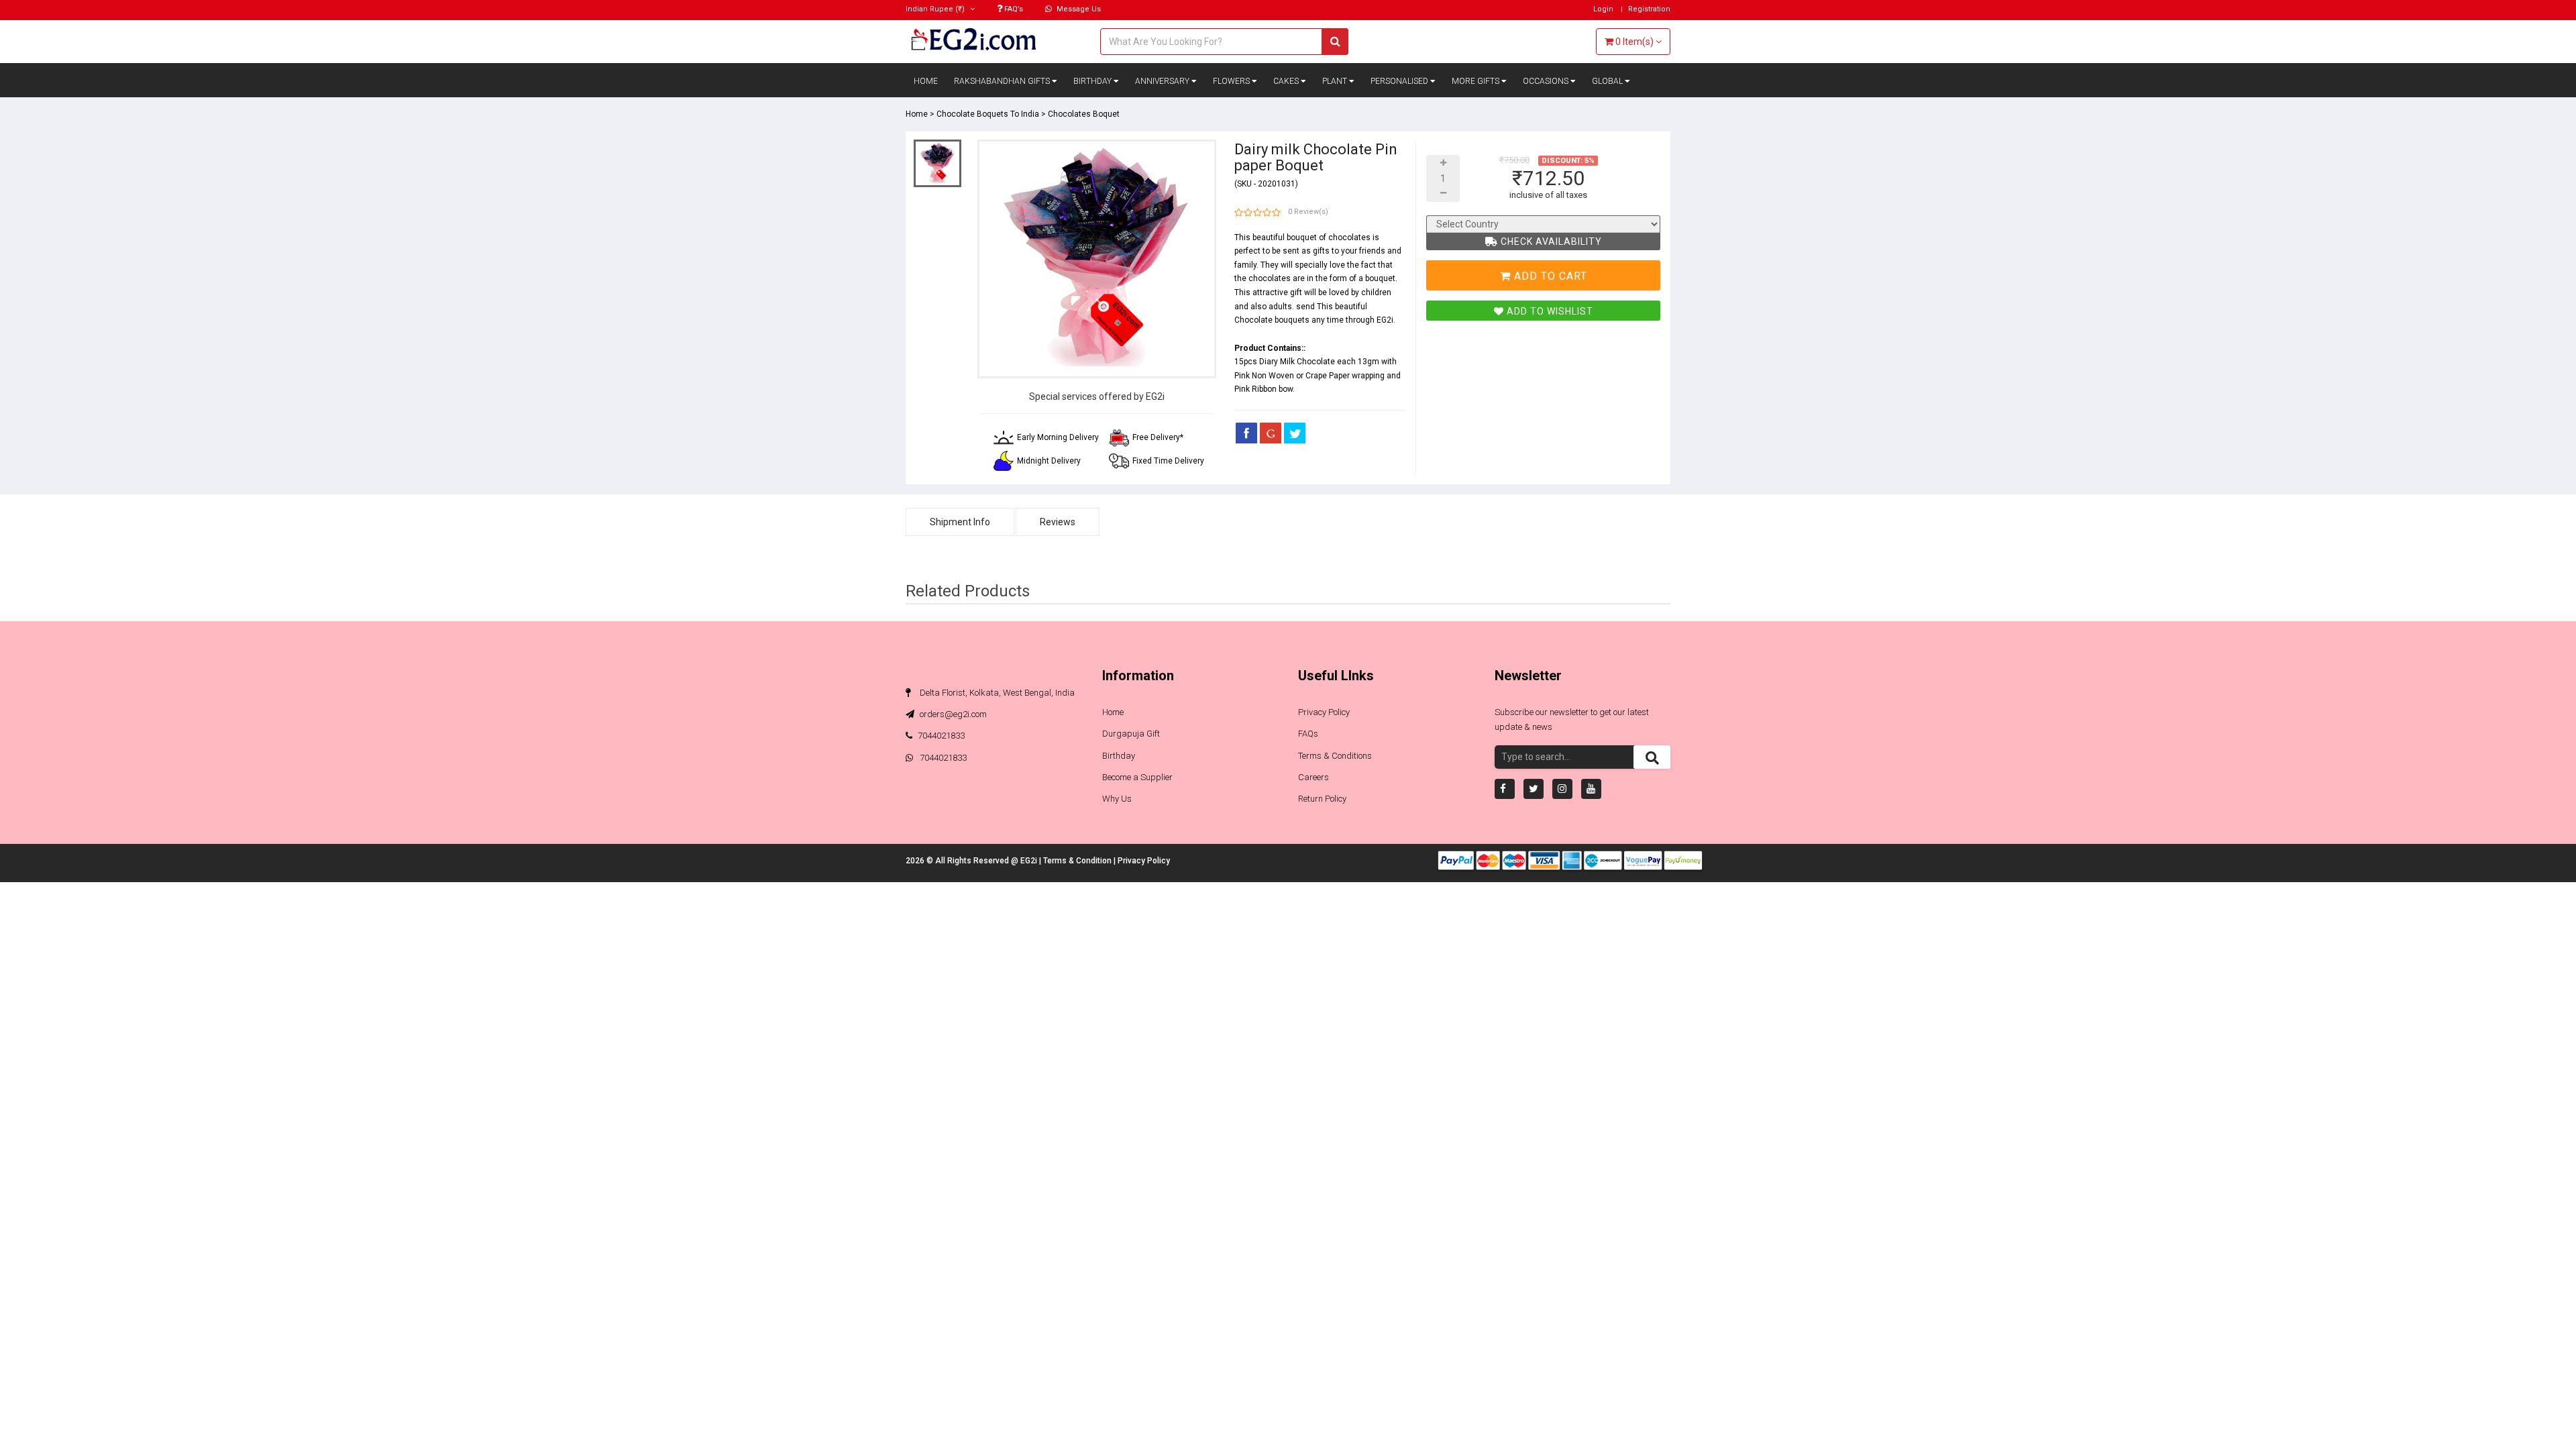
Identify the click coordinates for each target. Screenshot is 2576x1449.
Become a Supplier (1137, 777)
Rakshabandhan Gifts (1003, 81)
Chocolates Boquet (1084, 114)
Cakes (1287, 81)
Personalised (1400, 81)
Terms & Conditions (1335, 756)
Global (1608, 81)
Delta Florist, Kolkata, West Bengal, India (996, 693)
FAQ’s (1013, 9)
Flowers (1232, 81)
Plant (1336, 81)
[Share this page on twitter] (1295, 433)
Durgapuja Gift (1131, 734)
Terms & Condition (1078, 861)
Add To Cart (1549, 276)
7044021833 (941, 736)
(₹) (936, 9)
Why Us (1117, 799)
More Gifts (1477, 81)
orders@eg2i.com (952, 714)
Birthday (1093, 81)
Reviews (1058, 522)
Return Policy (1322, 799)
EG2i (1030, 861)
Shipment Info (960, 522)
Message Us (1078, 9)
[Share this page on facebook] (1246, 433)
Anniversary (1163, 81)
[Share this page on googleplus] (1271, 433)
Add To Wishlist (1549, 311)
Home (926, 81)
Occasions (1547, 81)
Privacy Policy (1324, 712)
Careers (1313, 777)
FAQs (1308, 734)
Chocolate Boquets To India (988, 114)
